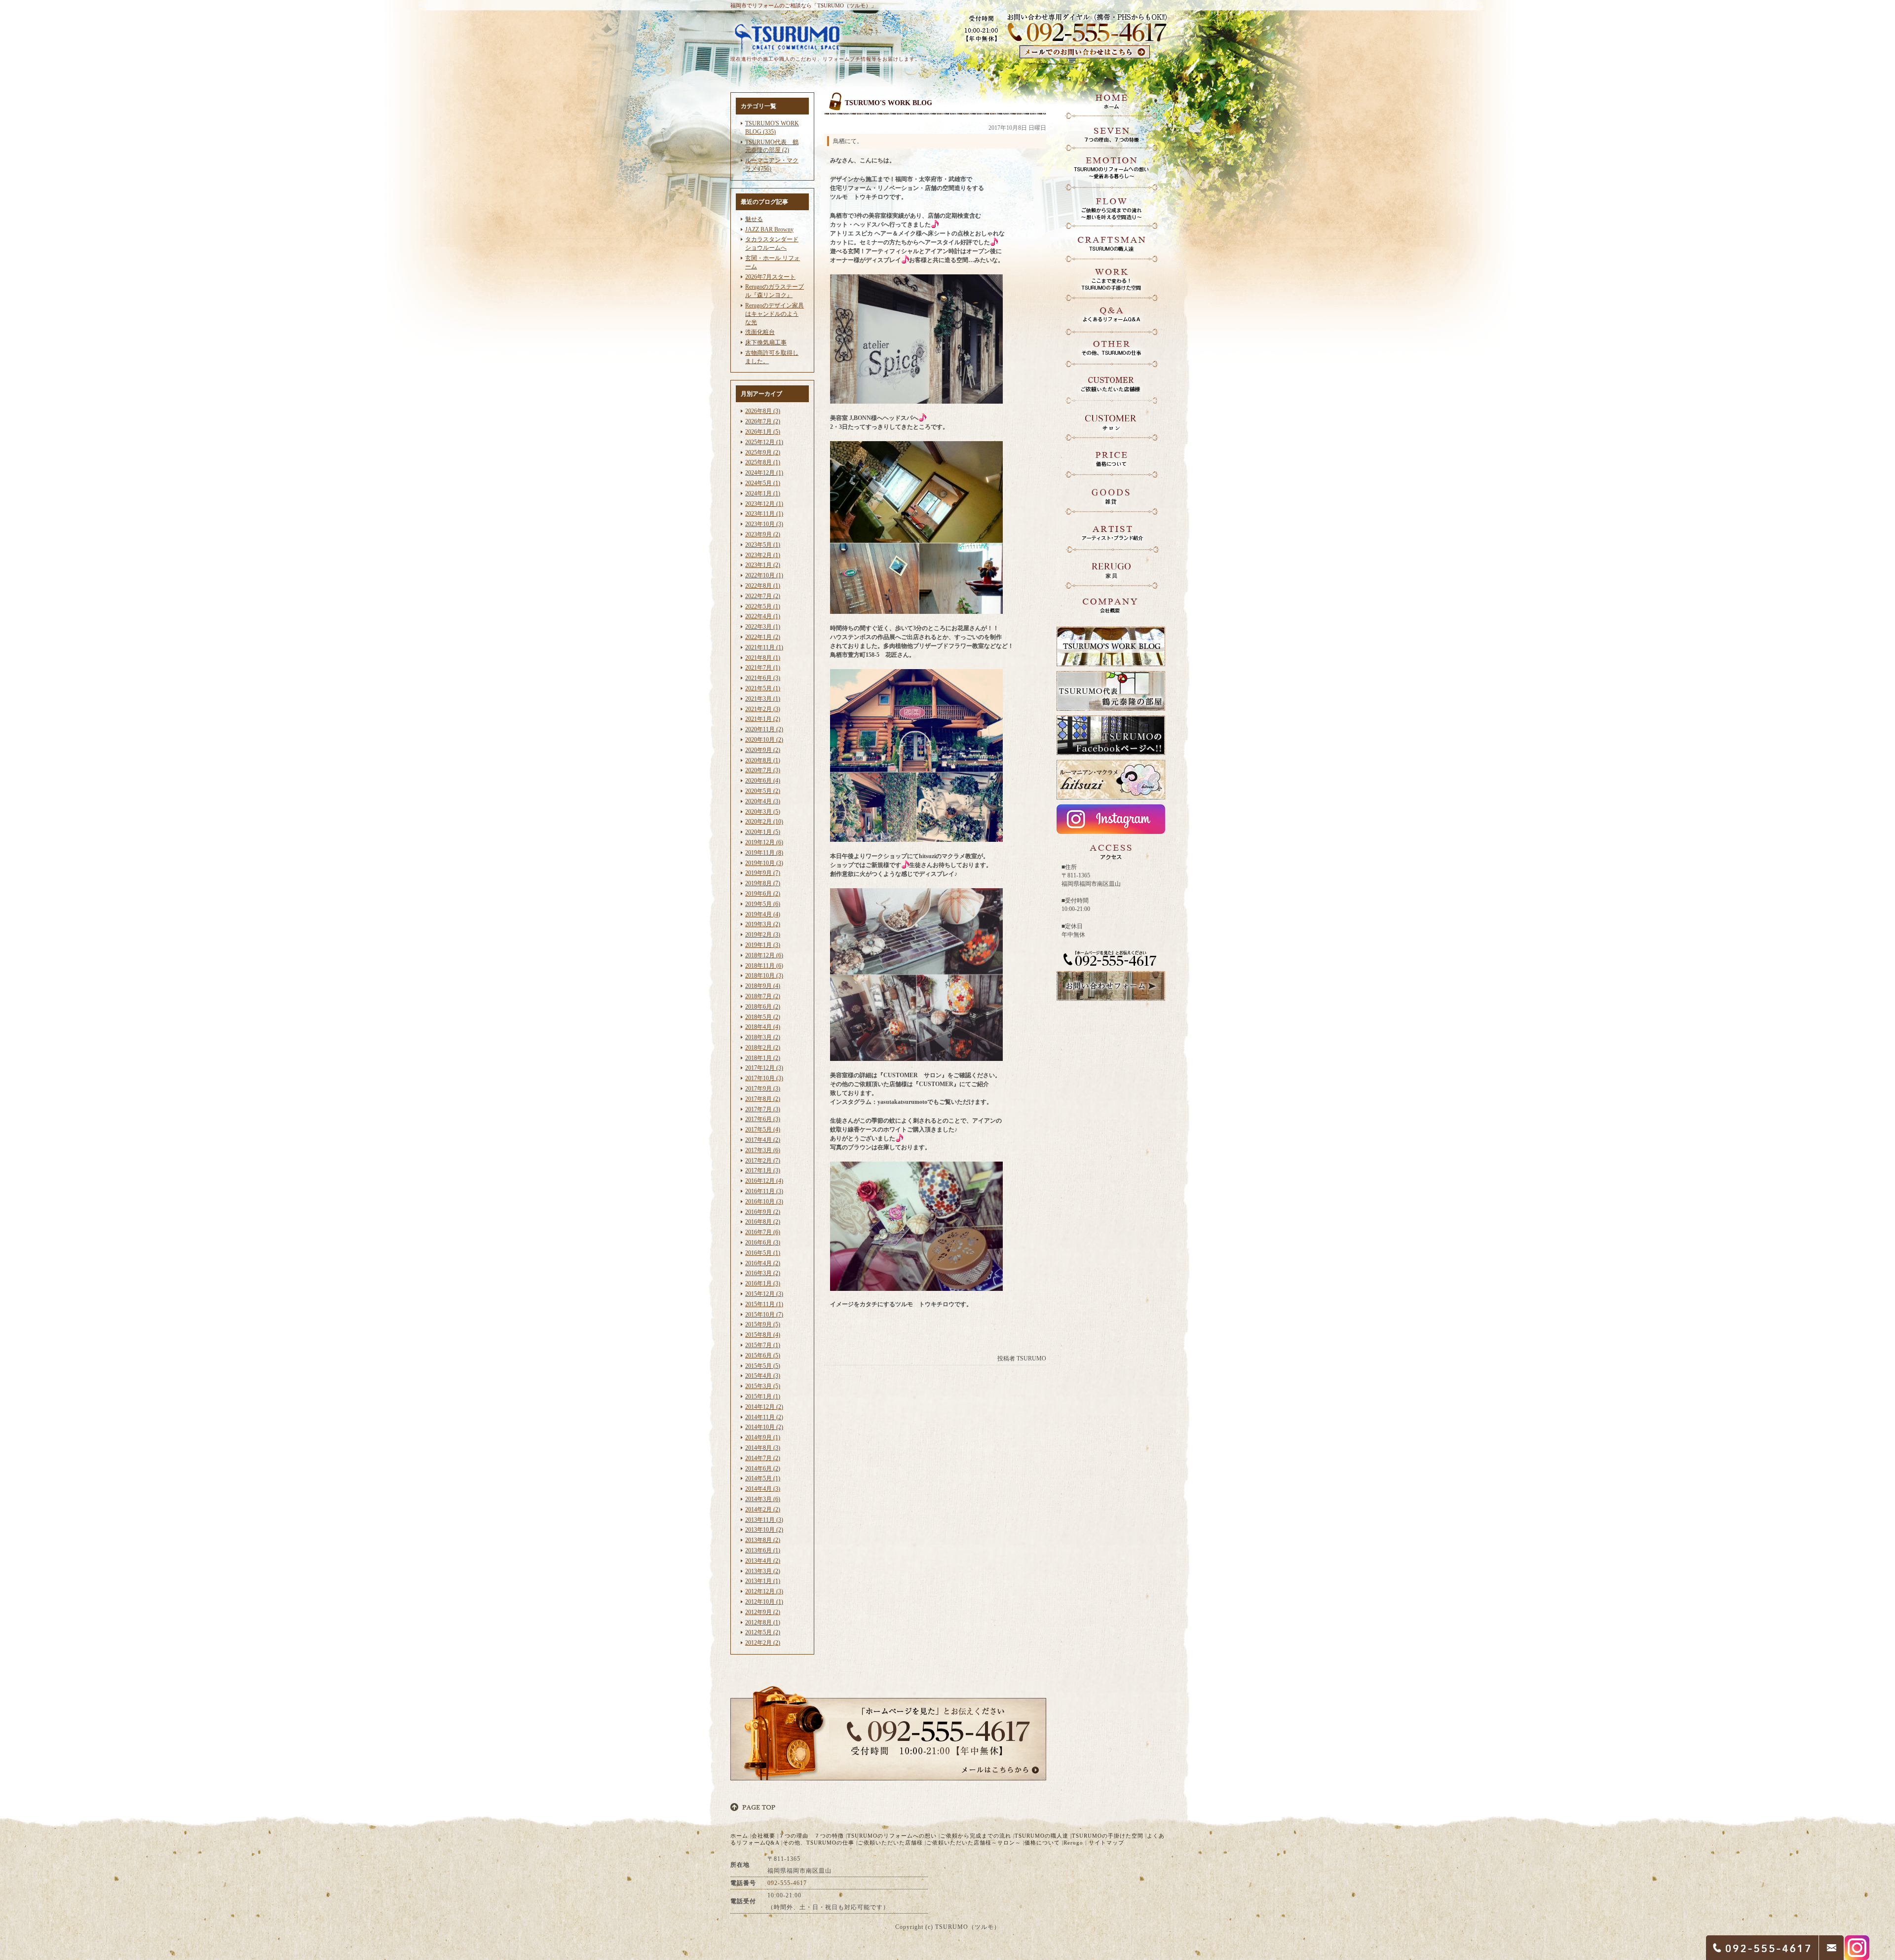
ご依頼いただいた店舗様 (890, 1843)
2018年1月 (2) (763, 1058)
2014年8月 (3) (763, 1448)
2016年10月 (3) (764, 1202)
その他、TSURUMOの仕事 (818, 1843)
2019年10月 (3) (764, 863)
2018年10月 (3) (764, 976)
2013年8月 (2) (763, 1540)
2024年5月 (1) (763, 483)
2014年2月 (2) (763, 1509)
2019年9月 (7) (763, 873)
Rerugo (1073, 1843)
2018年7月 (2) (763, 996)
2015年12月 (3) (764, 1294)
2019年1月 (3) (763, 945)
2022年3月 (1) (763, 627)
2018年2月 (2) (763, 1048)
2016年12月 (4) (764, 1181)
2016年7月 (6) (763, 1232)
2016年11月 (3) (764, 1191)
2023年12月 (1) (764, 504)
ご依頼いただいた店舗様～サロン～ (974, 1843)
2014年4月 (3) (763, 1489)
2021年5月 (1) (763, 688)
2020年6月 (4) (763, 781)
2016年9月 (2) (763, 1212)
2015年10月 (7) (764, 1315)
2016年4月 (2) (763, 1263)
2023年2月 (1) (763, 555)
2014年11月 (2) (764, 1417)
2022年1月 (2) (763, 637)
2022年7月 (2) (763, 596)
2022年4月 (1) (763, 616)
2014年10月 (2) (764, 1427)
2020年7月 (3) (763, 770)
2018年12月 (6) (764, 955)
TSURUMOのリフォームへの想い (892, 1836)
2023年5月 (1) (763, 545)
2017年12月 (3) (764, 1068)
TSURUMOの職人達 (1042, 1836)
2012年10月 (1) (764, 1602)
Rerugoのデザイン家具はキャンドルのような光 (775, 314)
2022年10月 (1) (764, 575)
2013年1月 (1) (763, 1581)
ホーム (739, 1836)
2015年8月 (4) (763, 1335)
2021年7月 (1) (763, 668)
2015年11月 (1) (764, 1304)
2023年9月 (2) (763, 534)
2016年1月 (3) (763, 1283)
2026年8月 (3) (763, 411)
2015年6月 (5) (763, 1356)
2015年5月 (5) (763, 1366)
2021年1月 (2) (763, 719)
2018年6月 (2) (763, 1007)
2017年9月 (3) (763, 1089)
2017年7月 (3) (763, 1109)
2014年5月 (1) (763, 1478)
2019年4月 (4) (763, 914)
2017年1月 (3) (763, 1170)
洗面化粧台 (760, 332)
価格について (1042, 1843)
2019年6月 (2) (763, 894)
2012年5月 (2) (763, 1632)
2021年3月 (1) (763, 699)
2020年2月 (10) (764, 822)
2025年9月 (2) (763, 452)
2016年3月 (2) (763, 1273)
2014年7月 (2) (763, 1458)
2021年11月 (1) (764, 647)
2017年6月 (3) (763, 1119)
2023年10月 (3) (764, 524)
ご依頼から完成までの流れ (976, 1836)
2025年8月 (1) (763, 462)
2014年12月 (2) (764, 1407)
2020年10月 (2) (764, 740)
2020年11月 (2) (764, 729)
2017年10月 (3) (764, 1078)
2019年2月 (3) (763, 935)
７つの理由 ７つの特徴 (811, 1836)
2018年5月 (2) (763, 1017)
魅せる (754, 219)
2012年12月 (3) (764, 1591)
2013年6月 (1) (763, 1550)
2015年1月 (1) (763, 1396)
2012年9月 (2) (763, 1612)
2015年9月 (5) (763, 1324)
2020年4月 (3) (763, 801)
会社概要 (763, 1836)
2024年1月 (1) (763, 493)
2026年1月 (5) (763, 432)
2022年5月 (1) (763, 606)
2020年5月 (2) (763, 791)
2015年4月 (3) (763, 1376)
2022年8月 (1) (763, 586)
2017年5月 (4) (763, 1130)
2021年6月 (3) (763, 678)
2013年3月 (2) (763, 1571)
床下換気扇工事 (766, 342)
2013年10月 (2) (764, 1530)
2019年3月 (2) (763, 924)
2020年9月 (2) (763, 750)
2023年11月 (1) (764, 514)
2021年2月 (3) (763, 709)
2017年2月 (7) (763, 1161)
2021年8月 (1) (763, 658)
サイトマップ (1106, 1843)
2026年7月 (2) (763, 421)
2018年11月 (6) (764, 966)
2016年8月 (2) (763, 1222)
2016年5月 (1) (763, 1253)
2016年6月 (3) (763, 1243)
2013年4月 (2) (763, 1561)
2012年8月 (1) (763, 1622)
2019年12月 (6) (764, 842)
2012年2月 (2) (763, 1643)
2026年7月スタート (770, 277)
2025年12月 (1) (764, 442)
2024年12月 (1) (764, 473)
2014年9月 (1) (763, 1437)
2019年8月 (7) (763, 883)
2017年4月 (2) (763, 1140)
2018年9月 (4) (763, 986)
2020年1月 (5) (763, 832)
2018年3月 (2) (763, 1037)
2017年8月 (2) (763, 1099)
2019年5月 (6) (763, 904)
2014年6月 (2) (763, 1469)
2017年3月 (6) (763, 1150)
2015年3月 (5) (763, 1386)
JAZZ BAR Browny (769, 229)
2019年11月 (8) (764, 853)
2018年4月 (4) (763, 1027)
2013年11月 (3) (764, 1520)
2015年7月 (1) (763, 1345)
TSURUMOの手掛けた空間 (1108, 1836)
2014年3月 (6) (763, 1499)
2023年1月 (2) (763, 565)
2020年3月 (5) (763, 812)
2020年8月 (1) (763, 760)
